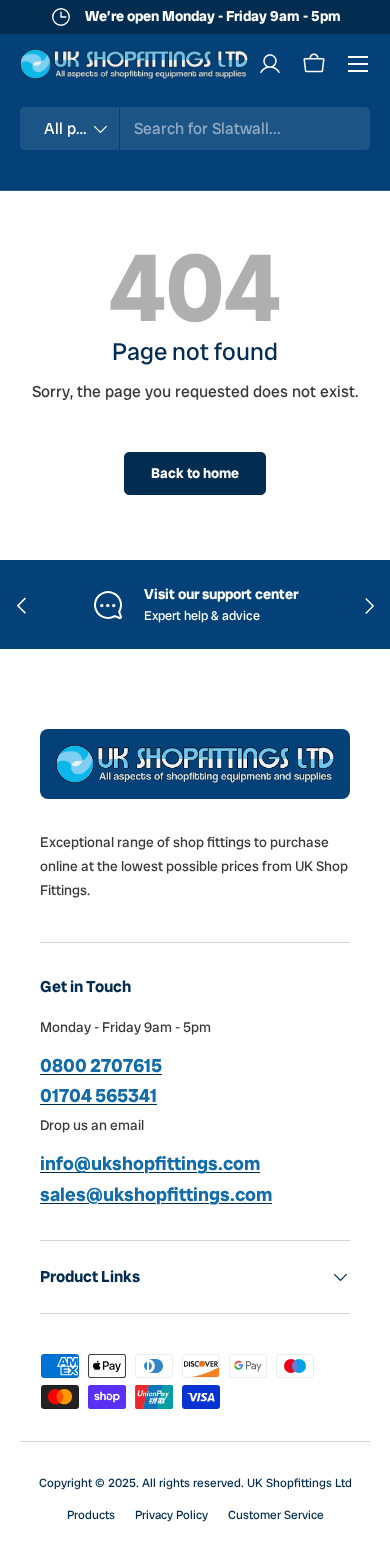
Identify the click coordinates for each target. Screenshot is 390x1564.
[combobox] (195, 128)
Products (91, 1515)
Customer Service (276, 1515)
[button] (314, 64)
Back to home (195, 473)
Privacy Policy (171, 1515)
